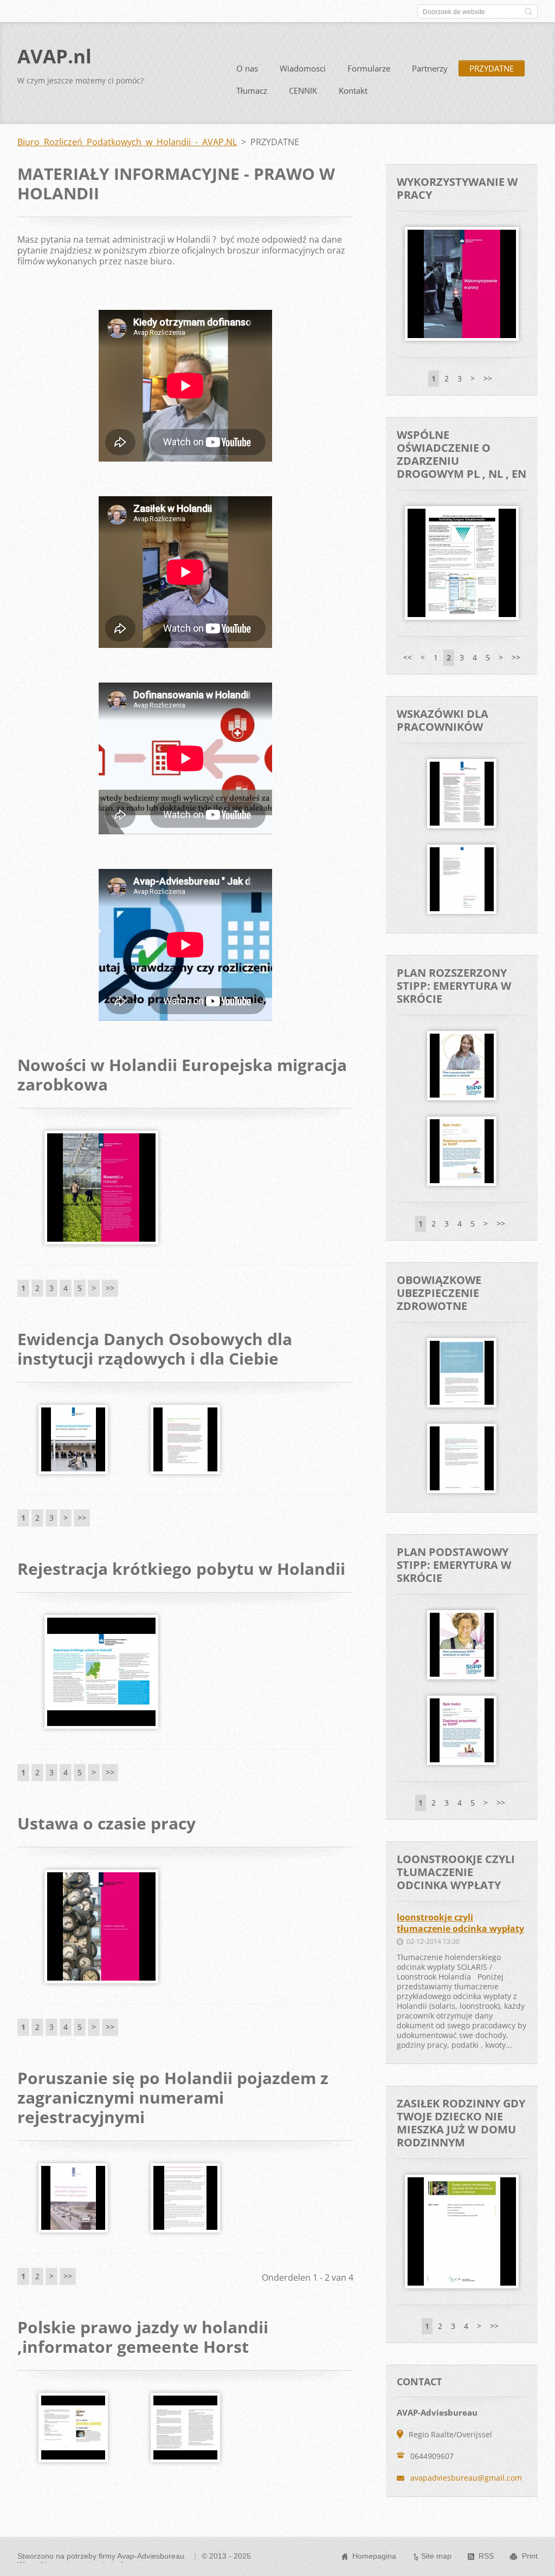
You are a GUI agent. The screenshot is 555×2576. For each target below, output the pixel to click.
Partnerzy (430, 68)
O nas (247, 68)
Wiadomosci (303, 68)
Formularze (369, 68)
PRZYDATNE (492, 68)
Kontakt (353, 90)
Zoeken (528, 11)
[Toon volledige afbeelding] (101, 1188)
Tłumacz (252, 90)
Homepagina (374, 2556)
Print (530, 2556)
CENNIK (303, 90)
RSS (486, 2556)
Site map (436, 2556)
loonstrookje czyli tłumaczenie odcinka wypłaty (460, 1923)
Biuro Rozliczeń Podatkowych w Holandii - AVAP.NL (127, 142)
